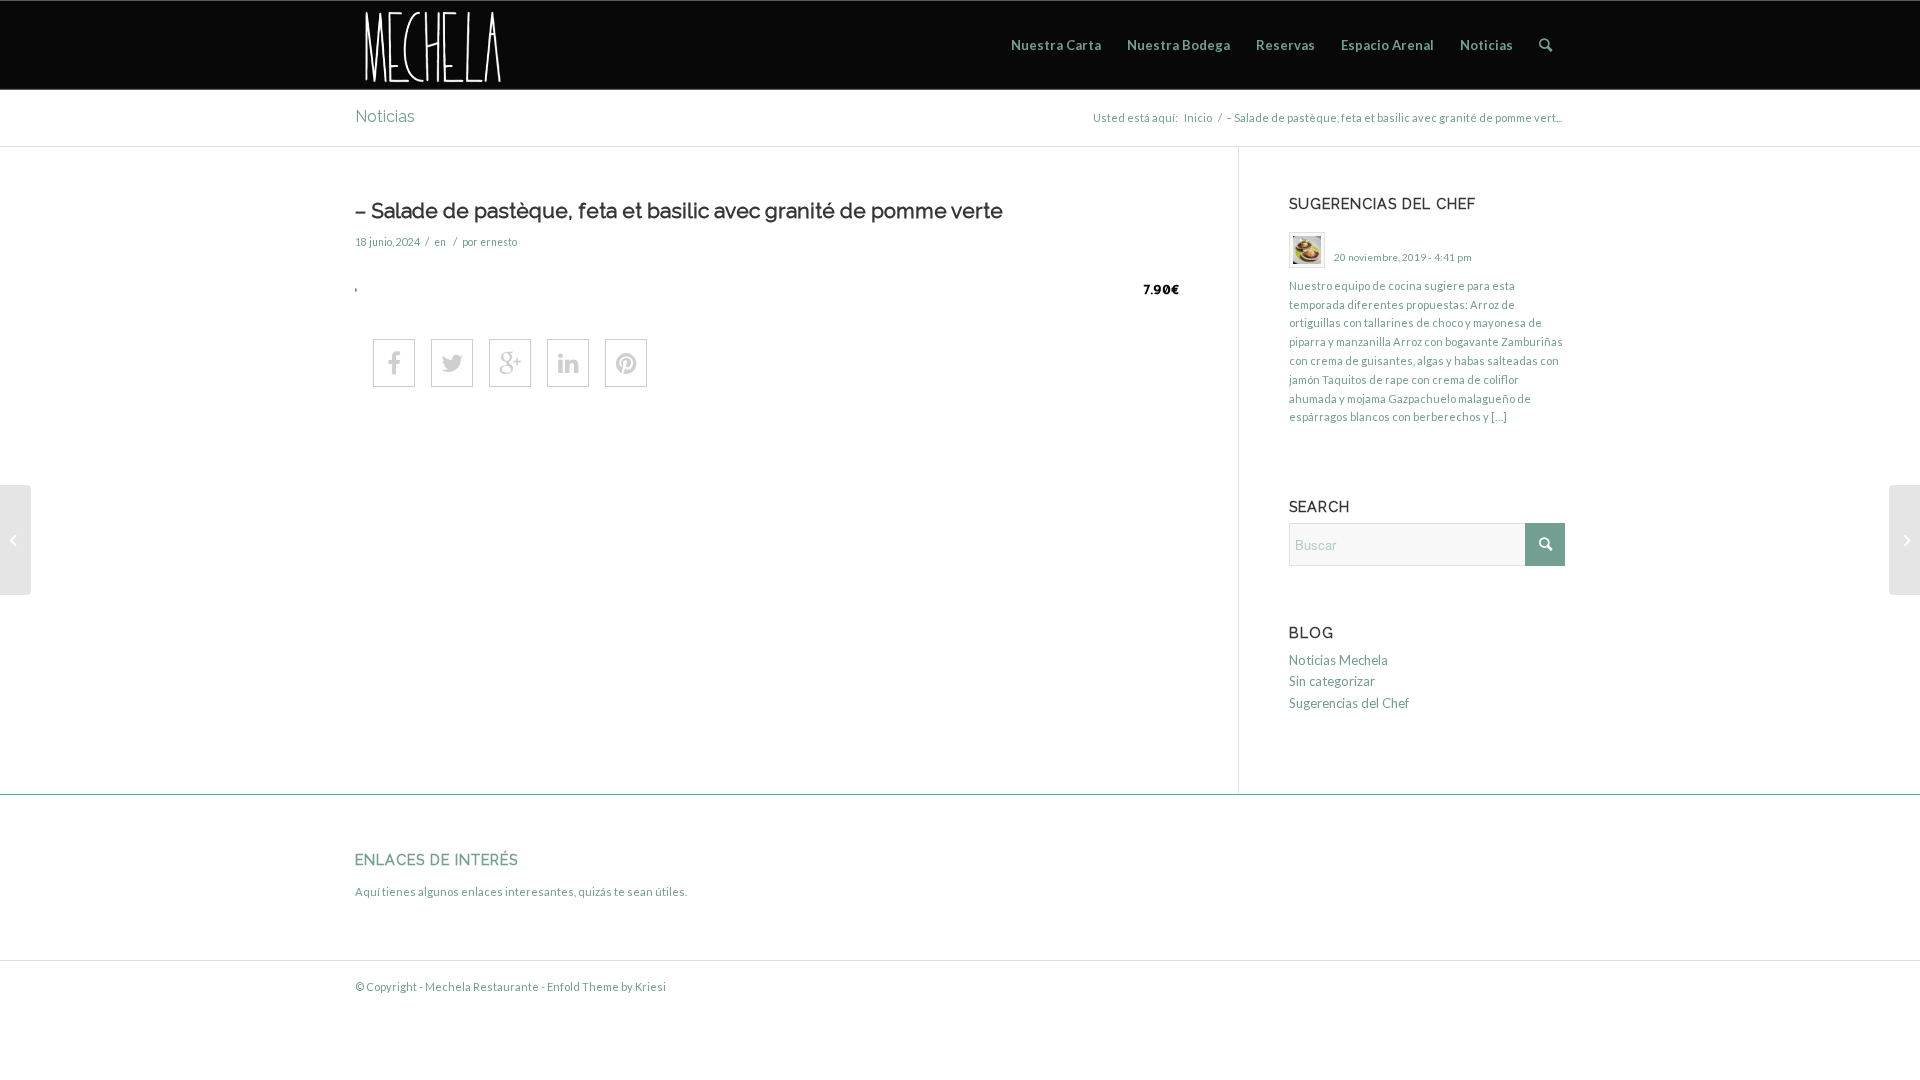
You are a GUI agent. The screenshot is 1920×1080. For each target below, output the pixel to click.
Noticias (385, 116)
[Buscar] (1545, 45)
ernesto (498, 242)
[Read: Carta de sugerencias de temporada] (1307, 250)
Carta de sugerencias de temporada (1426, 238)
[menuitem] (1056, 45)
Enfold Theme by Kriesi (606, 986)
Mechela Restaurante (482, 986)
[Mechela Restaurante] (431, 45)
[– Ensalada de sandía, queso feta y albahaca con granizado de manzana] (15, 540)
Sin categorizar (1332, 681)
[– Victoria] (1904, 540)
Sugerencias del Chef (1349, 703)
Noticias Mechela (1338, 660)
